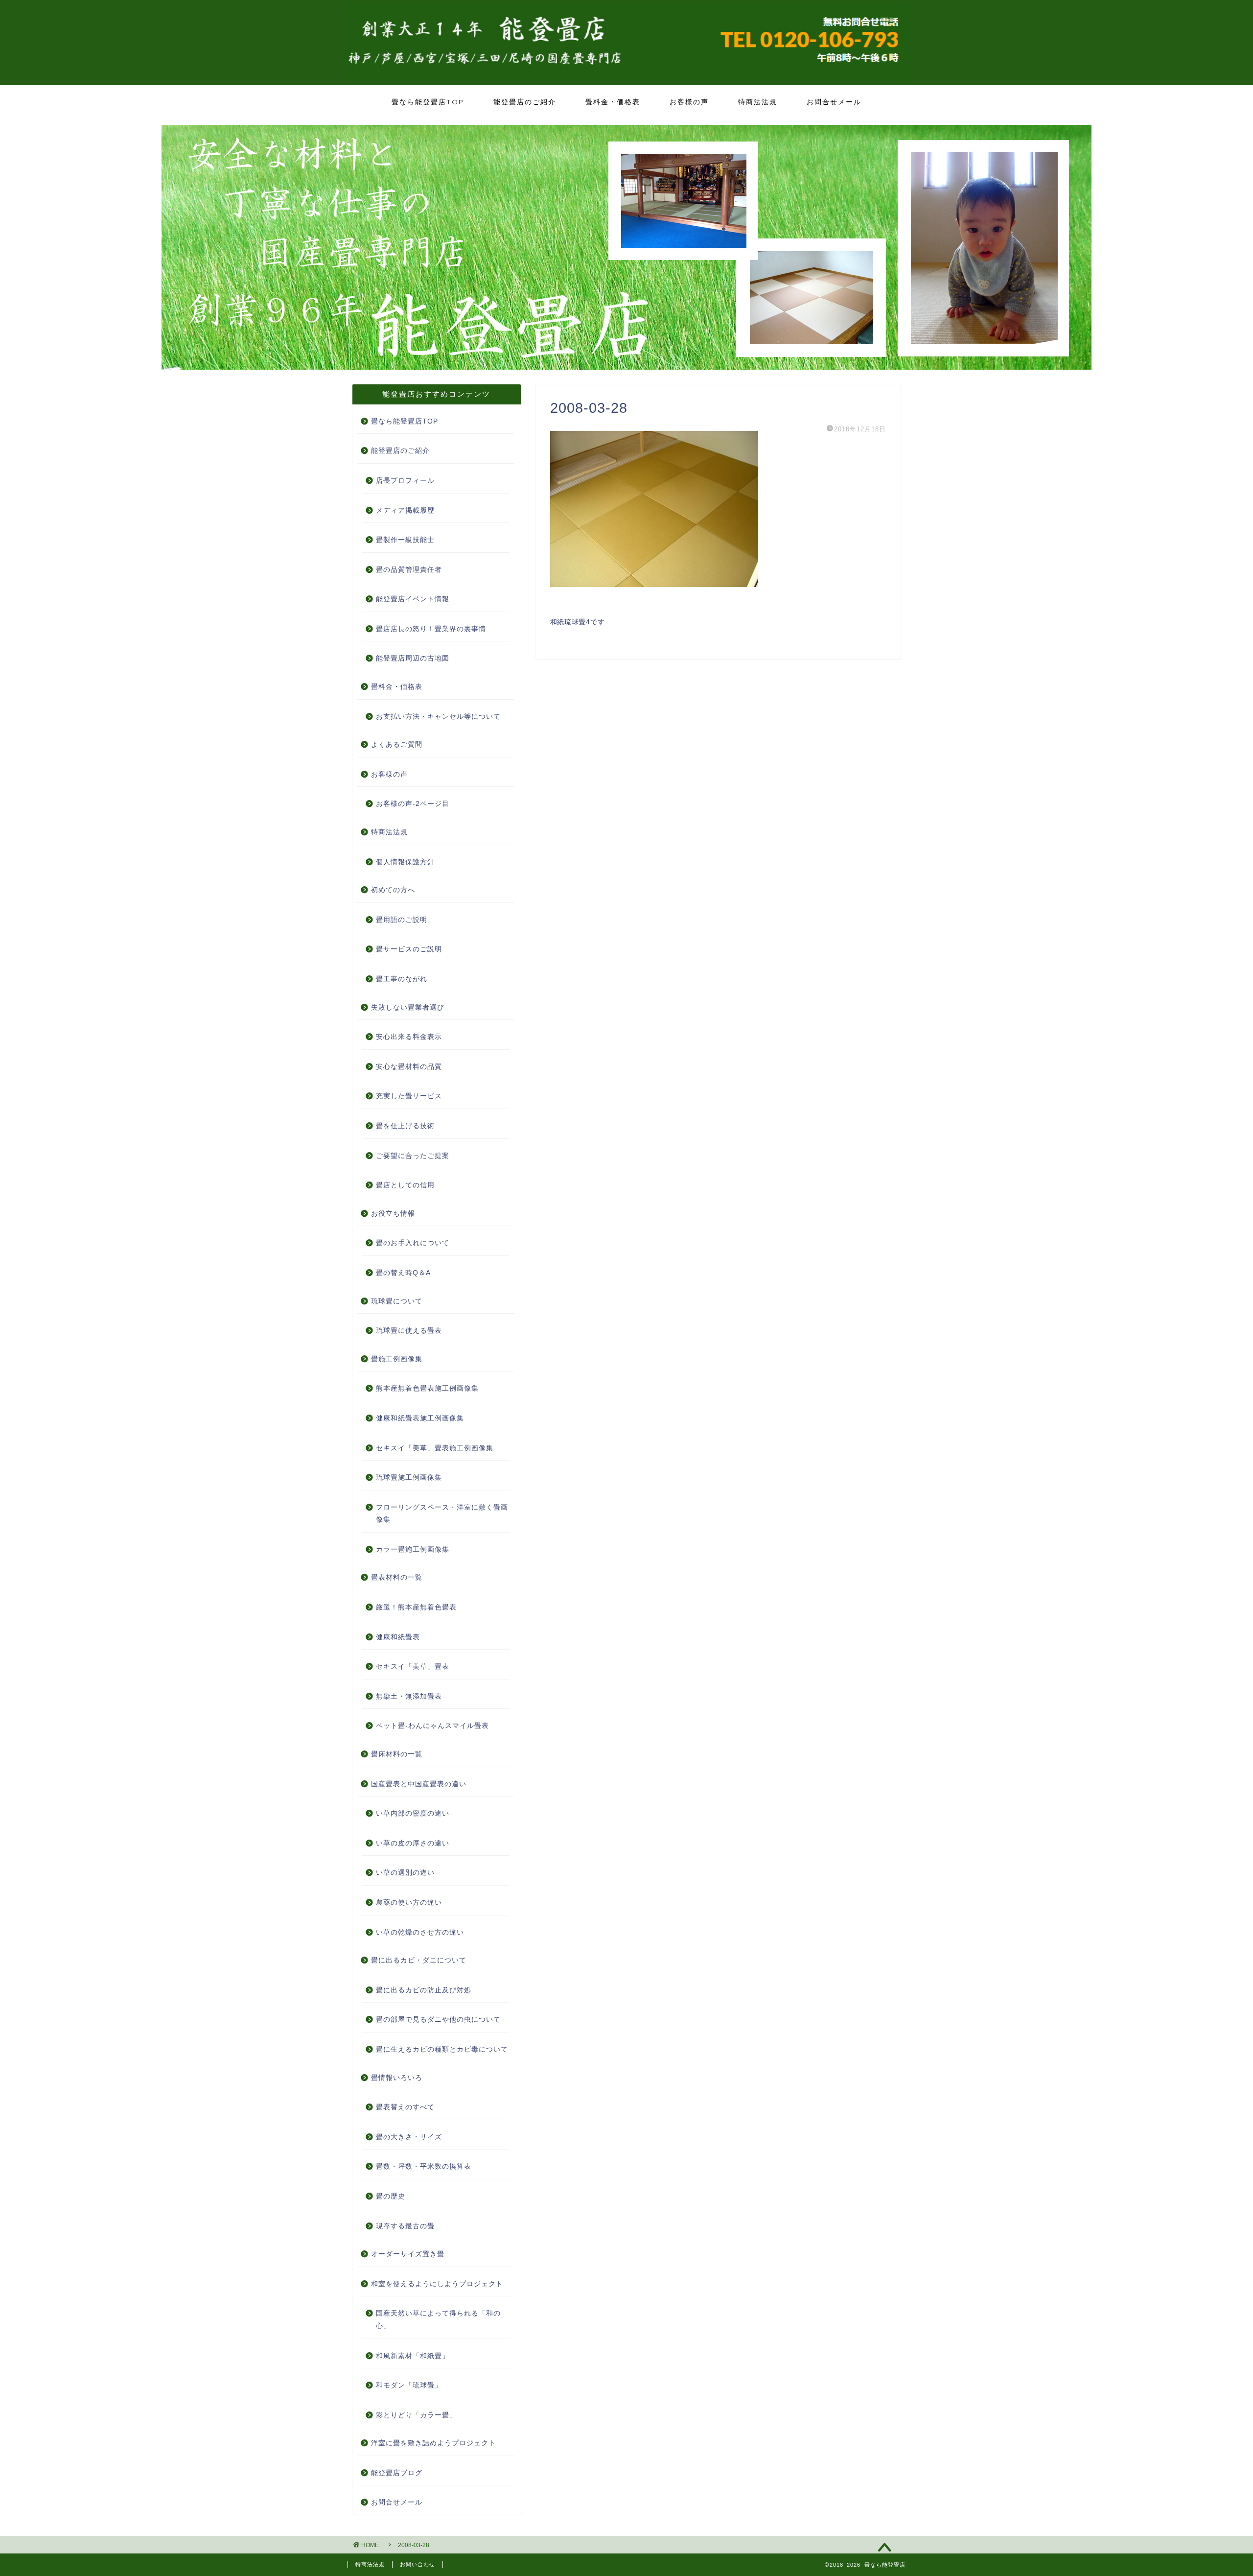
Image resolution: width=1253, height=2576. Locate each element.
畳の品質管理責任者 (409, 570)
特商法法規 (758, 102)
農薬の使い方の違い (409, 1902)
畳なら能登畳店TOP (428, 102)
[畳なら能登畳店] (626, 79)
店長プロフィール (405, 481)
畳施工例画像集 (397, 1359)
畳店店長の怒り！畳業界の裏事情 (431, 629)
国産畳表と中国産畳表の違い (419, 1784)
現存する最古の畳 (405, 2226)
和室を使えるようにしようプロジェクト (437, 2284)
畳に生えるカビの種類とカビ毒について (442, 2049)
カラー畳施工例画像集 (413, 1549)
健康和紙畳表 (398, 1637)
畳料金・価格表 (613, 102)
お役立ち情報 (393, 1214)
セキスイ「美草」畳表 (413, 1666)
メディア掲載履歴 (405, 510)
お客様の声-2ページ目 (413, 804)
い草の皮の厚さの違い (413, 1843)
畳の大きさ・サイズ (409, 2137)
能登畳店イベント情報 (413, 599)
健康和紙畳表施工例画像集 (420, 1418)
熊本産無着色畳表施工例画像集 (427, 1388)
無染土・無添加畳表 (409, 1696)
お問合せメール (834, 102)
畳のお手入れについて (413, 1243)
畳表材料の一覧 (397, 1577)
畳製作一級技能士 (405, 540)
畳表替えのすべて (405, 2107)
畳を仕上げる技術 (405, 1126)
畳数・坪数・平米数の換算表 (424, 2166)
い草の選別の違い (405, 1873)
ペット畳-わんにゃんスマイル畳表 (432, 1726)
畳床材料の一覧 (397, 1754)
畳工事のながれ (402, 979)
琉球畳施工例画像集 (409, 1477)
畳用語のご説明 (402, 920)
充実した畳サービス (409, 1096)
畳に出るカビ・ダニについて (419, 1960)
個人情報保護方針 (405, 862)
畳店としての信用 (405, 1185)
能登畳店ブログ (397, 2473)
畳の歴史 (391, 2196)
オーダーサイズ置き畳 (408, 2254)
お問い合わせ (418, 2564)
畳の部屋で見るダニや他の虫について (438, 2020)
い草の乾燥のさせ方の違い (420, 1932)
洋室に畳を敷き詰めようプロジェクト (433, 2443)
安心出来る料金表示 (409, 1037)
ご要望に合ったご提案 (413, 1156)
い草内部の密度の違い (413, 1813)
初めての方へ (393, 890)
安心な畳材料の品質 (409, 1067)
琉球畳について (397, 1301)
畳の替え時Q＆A (403, 1273)
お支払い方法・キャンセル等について (438, 717)
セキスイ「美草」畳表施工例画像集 (435, 1448)
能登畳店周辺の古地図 (413, 658)
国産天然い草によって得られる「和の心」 (438, 2320)
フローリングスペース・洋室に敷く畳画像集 (442, 1514)
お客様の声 (689, 102)
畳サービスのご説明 (409, 949)
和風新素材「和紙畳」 (413, 2356)
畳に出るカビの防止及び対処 (424, 1990)
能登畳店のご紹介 (525, 102)
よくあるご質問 (397, 744)
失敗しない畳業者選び (408, 1007)
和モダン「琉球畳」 (409, 2385)
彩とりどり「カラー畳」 (416, 2415)
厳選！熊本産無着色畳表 (416, 1607)
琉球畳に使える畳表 (409, 1331)
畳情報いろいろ (397, 2078)
